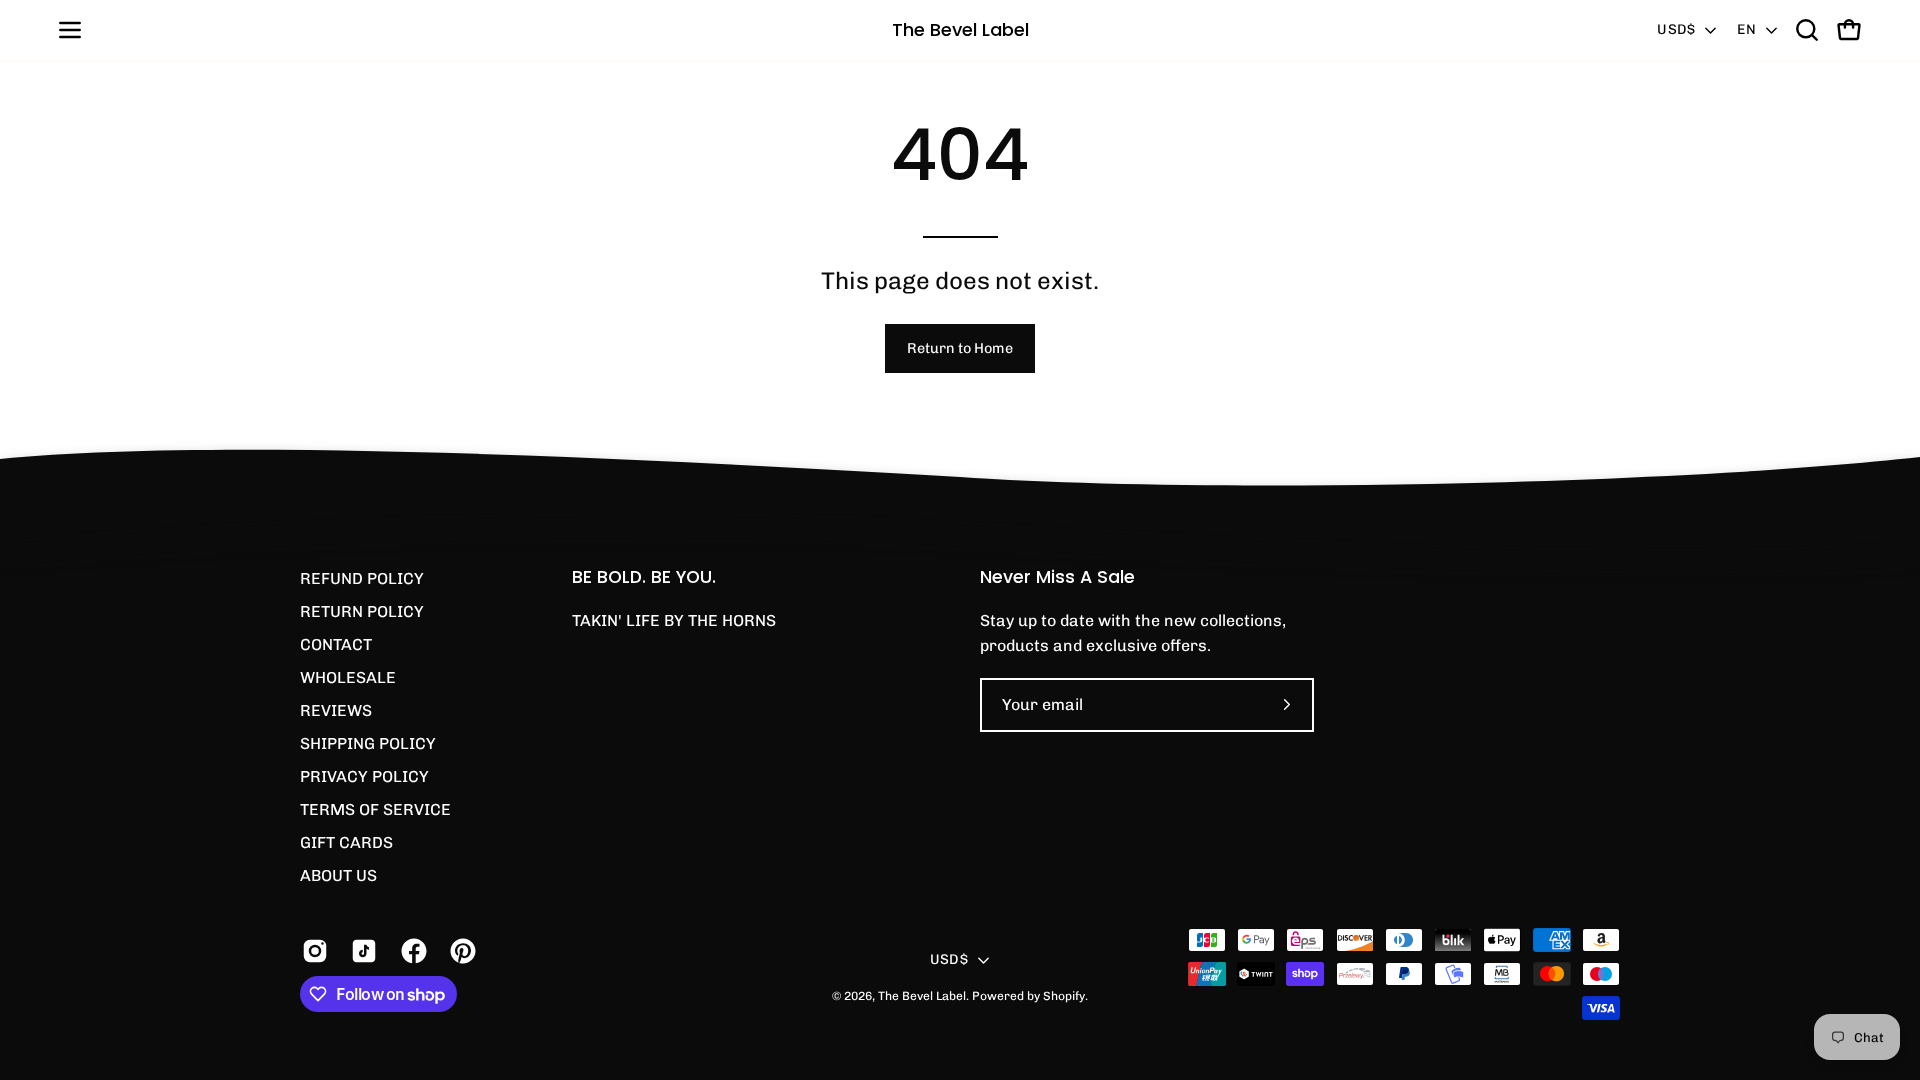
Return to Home (960, 348)
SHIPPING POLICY (368, 743)
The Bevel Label (960, 29)
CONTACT (336, 644)
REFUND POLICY (362, 578)
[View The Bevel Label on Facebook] (410, 951)
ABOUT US (338, 875)
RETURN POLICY (362, 611)
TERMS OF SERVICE (375, 809)
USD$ (1676, 29)
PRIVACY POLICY (364, 776)
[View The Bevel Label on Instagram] (311, 951)
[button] (1807, 30)
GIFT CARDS (346, 842)
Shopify (1064, 996)
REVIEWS (336, 710)
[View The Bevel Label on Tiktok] (360, 951)
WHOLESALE (348, 677)
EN (1746, 29)
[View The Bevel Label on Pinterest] (459, 951)
